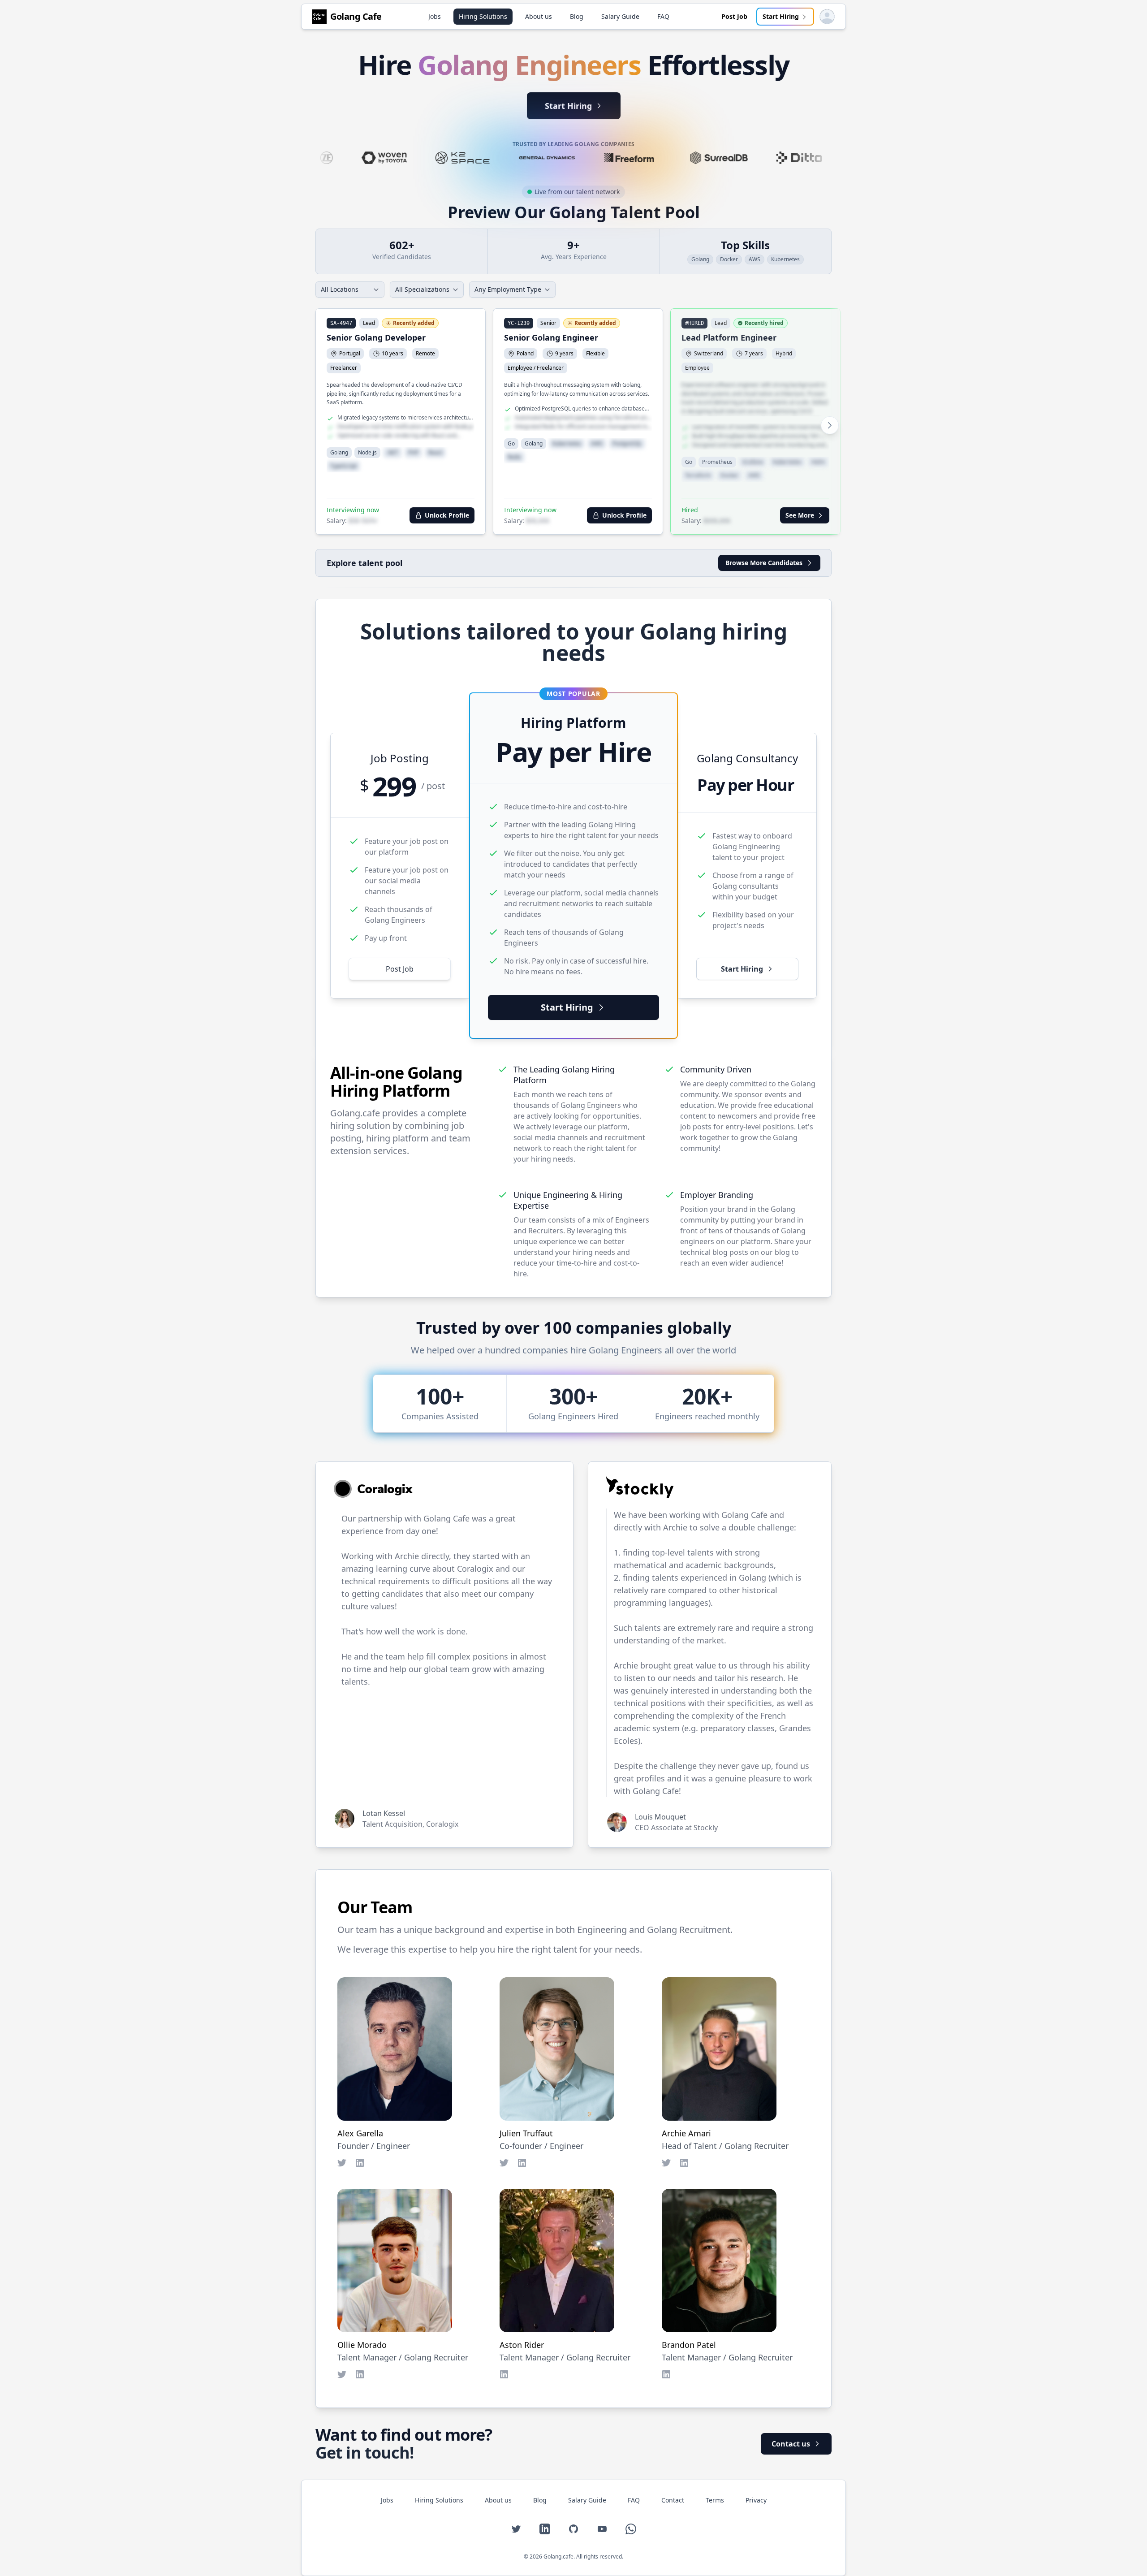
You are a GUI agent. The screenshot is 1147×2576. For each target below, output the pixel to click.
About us (539, 16)
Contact (673, 2500)
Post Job (734, 16)
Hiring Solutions (483, 16)
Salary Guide (620, 16)
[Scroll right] (830, 425)
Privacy (756, 2500)
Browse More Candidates (764, 563)
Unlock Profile (447, 515)
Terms (715, 2500)
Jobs (435, 16)
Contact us (791, 2444)
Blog (577, 16)
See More (800, 515)
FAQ (663, 16)
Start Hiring (781, 16)
